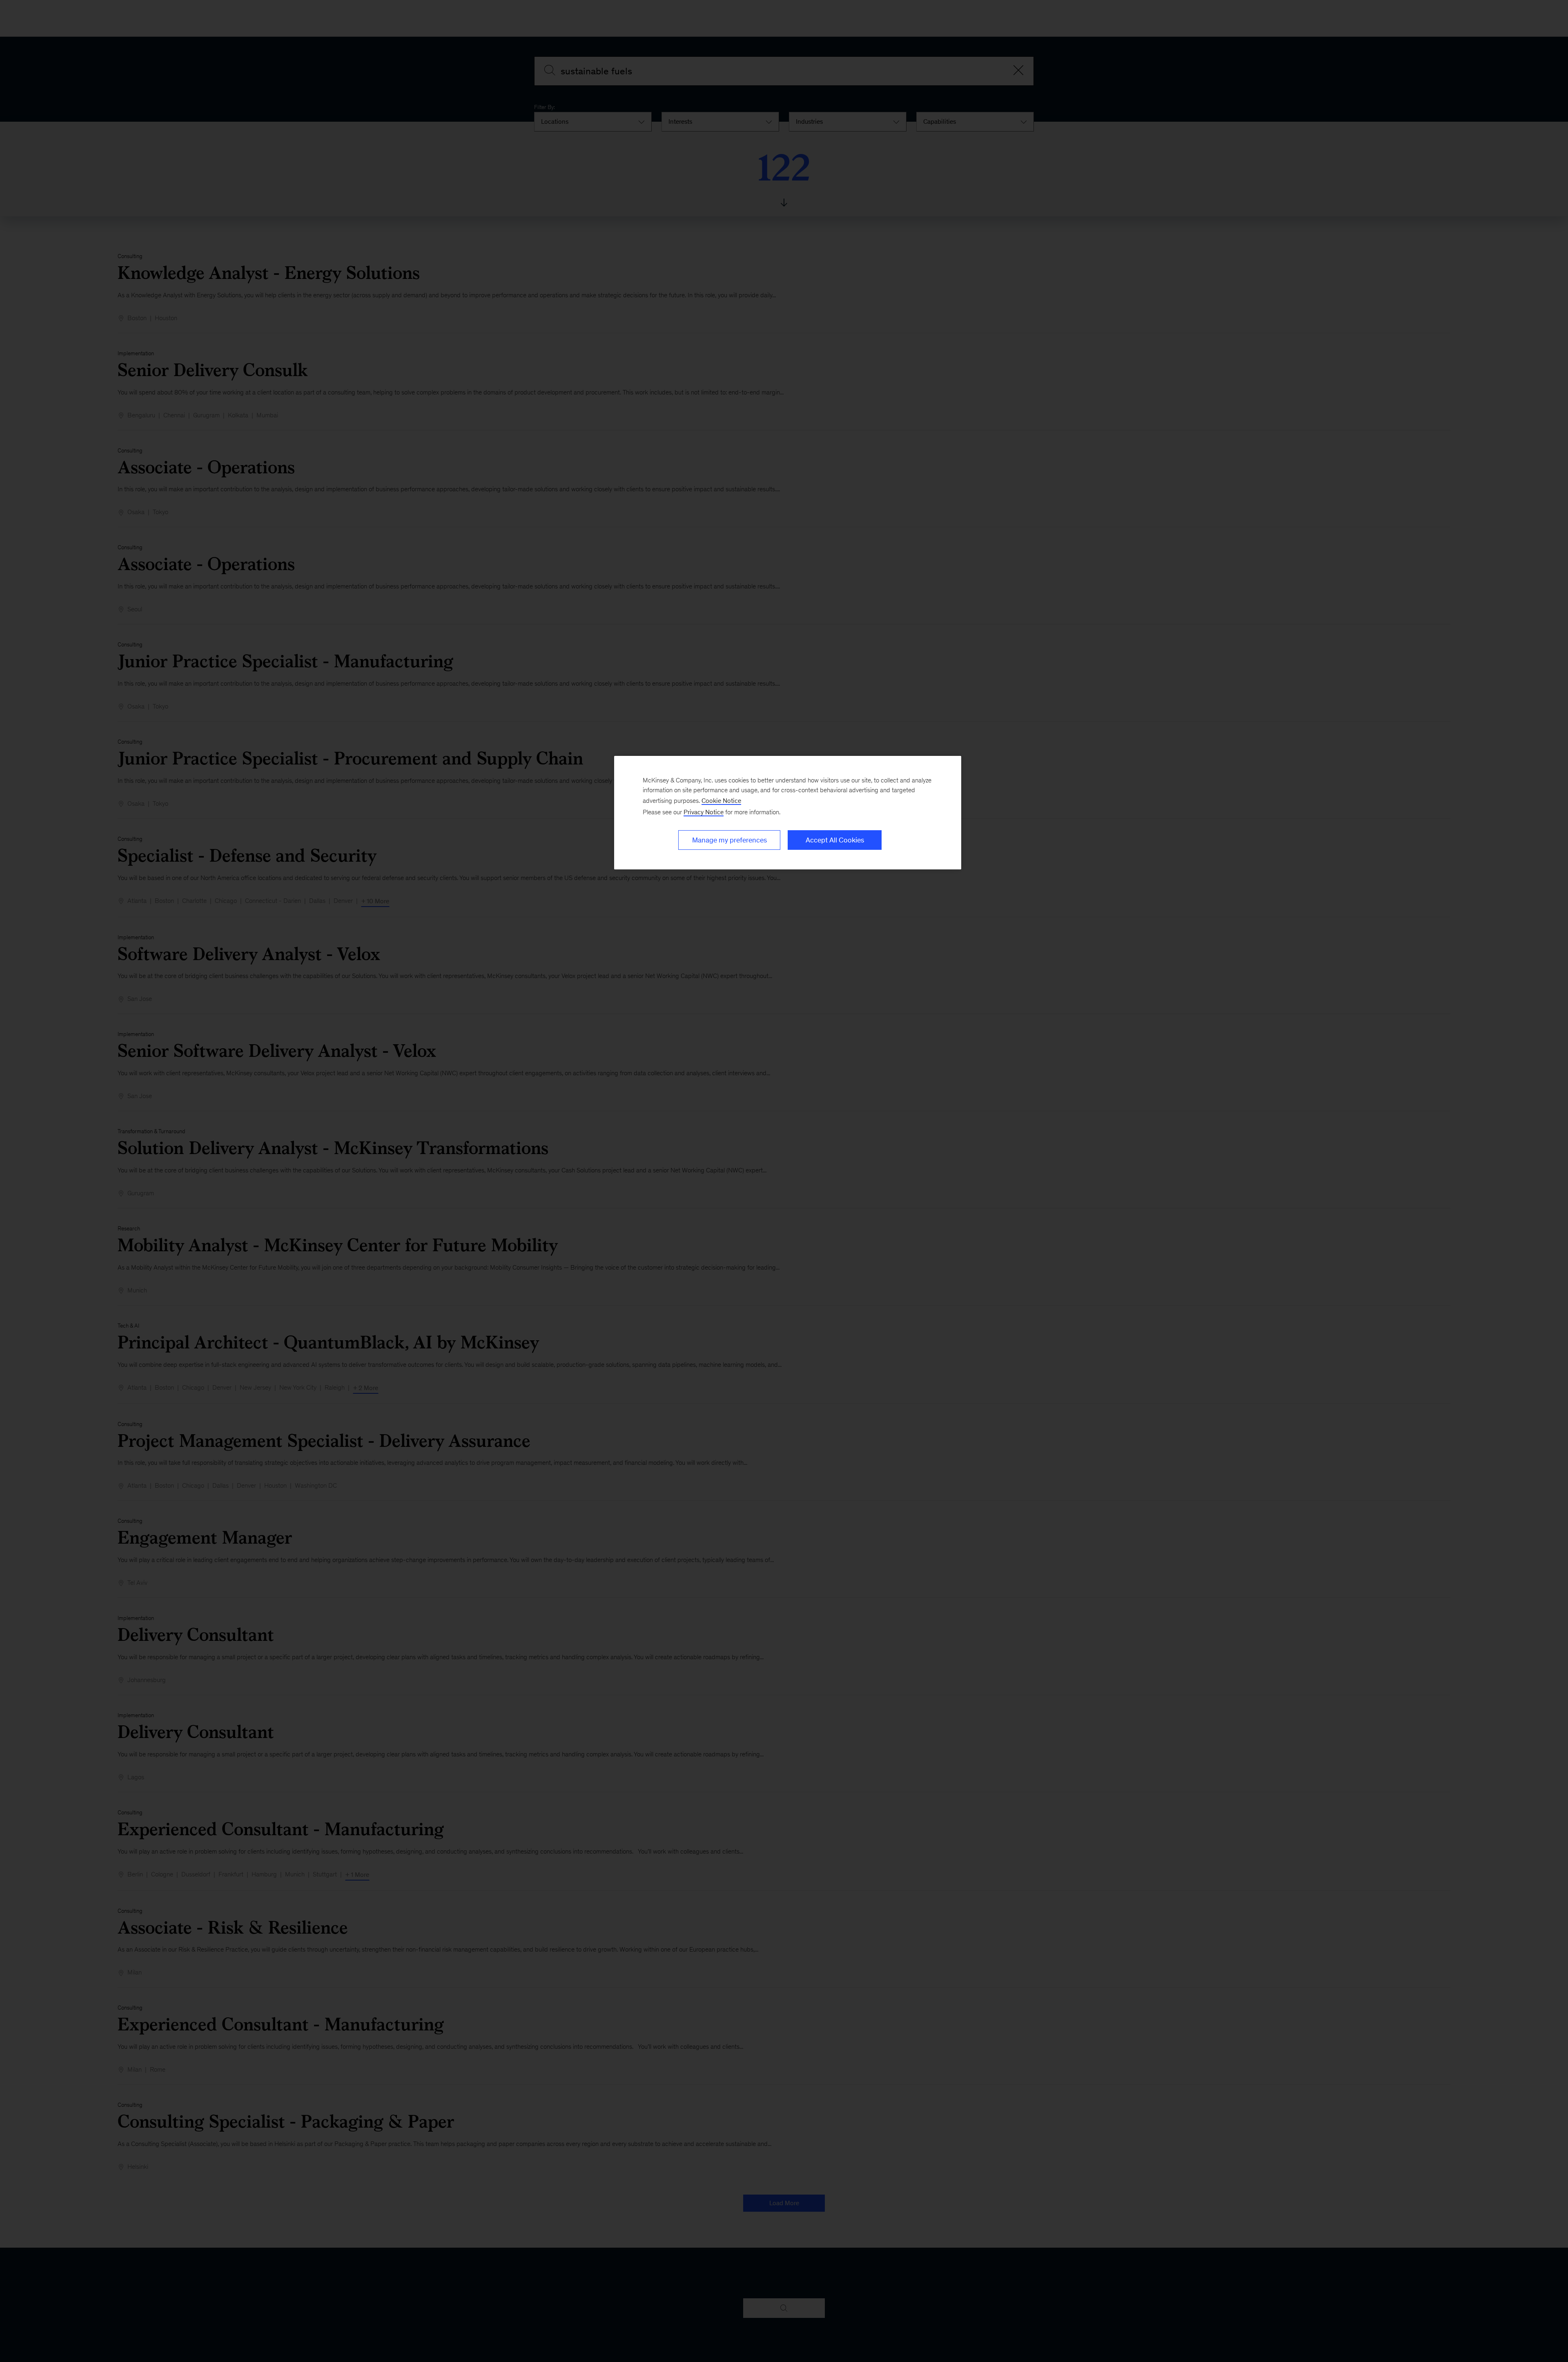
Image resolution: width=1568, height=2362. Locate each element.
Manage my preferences (729, 840)
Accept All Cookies (835, 840)
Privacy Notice (704, 812)
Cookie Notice (721, 801)
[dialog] (788, 813)
